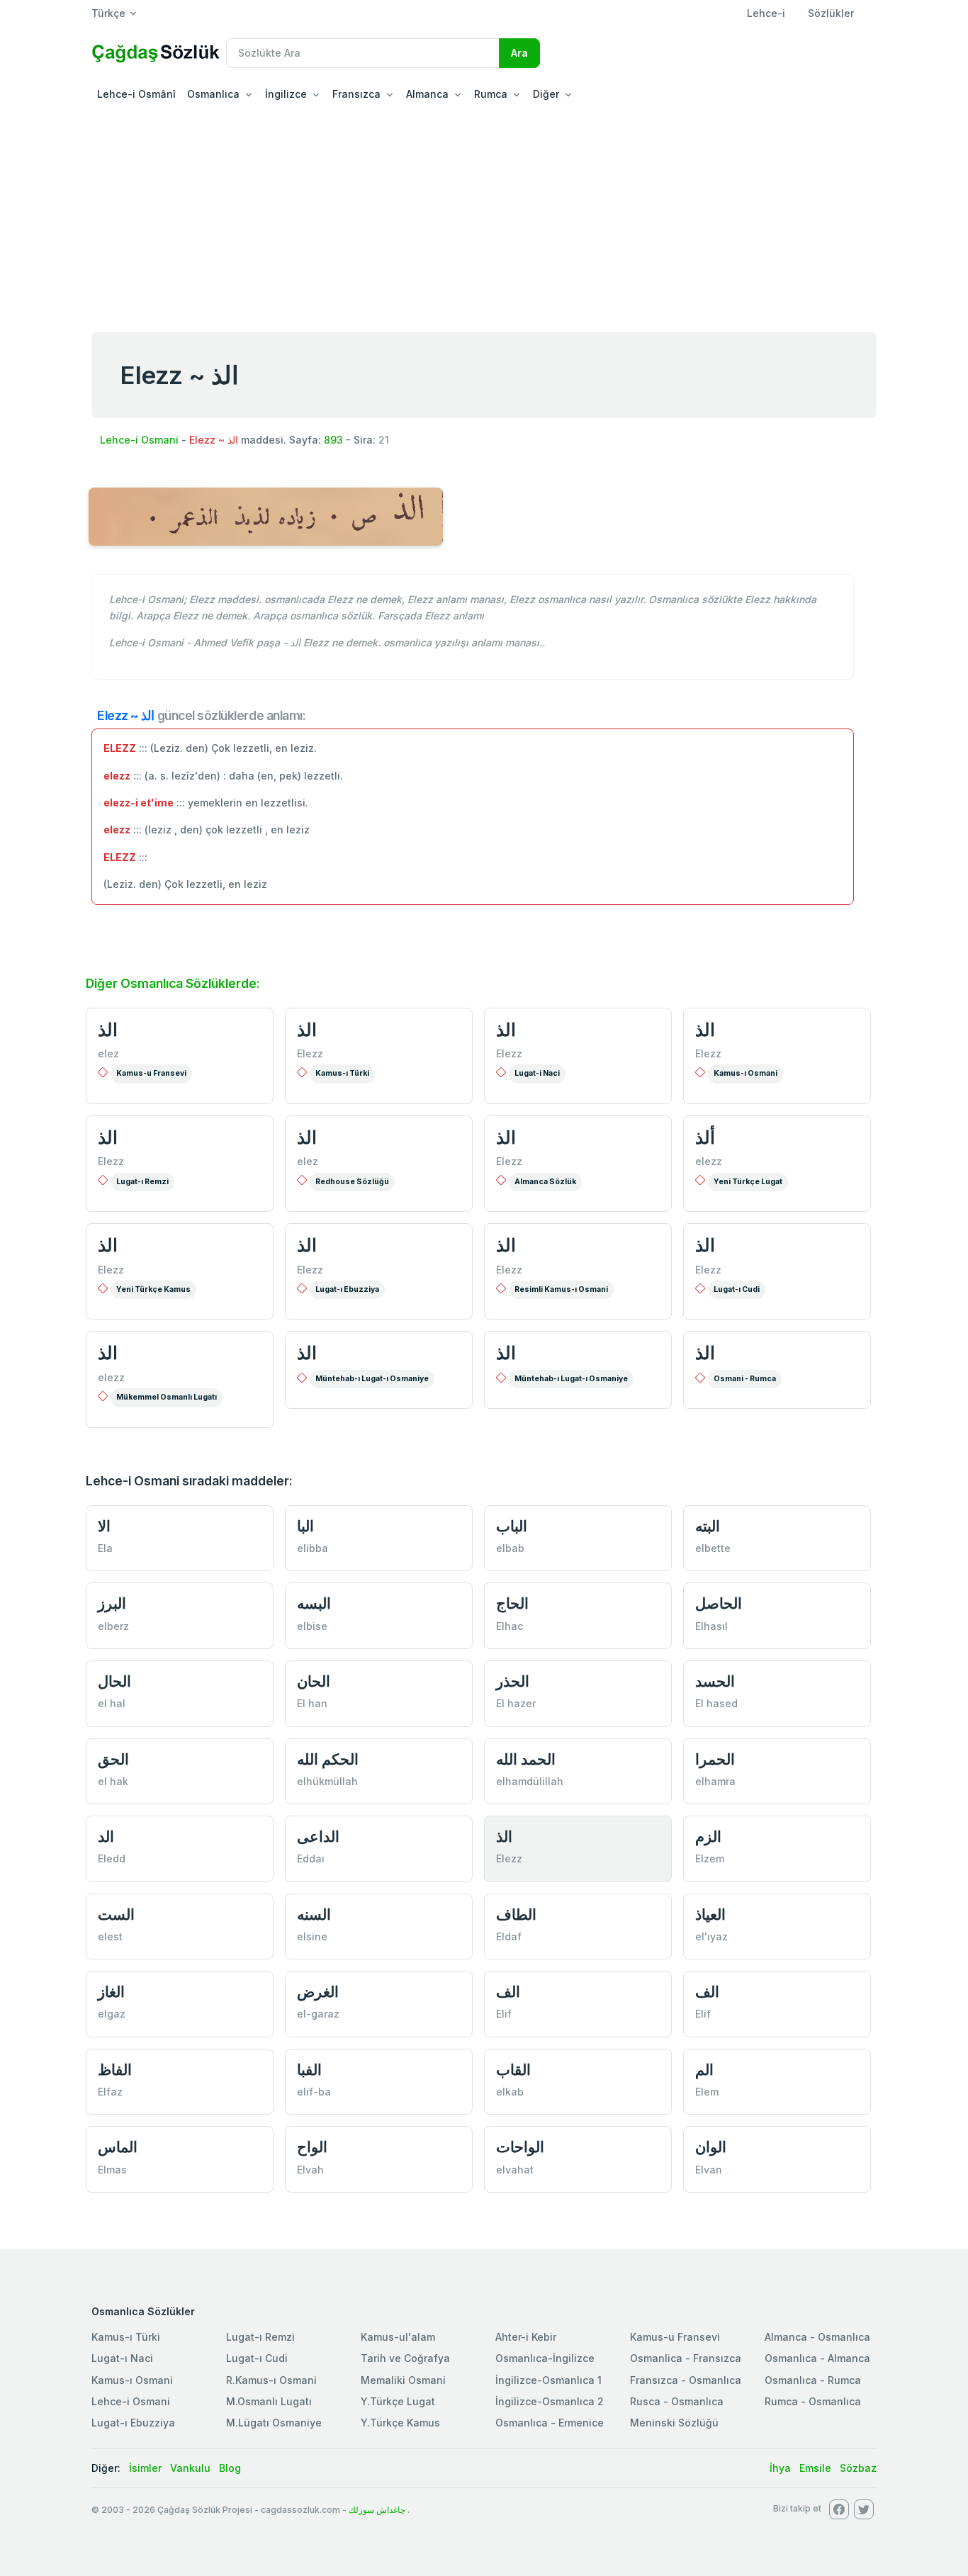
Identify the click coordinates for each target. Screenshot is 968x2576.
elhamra (715, 1781)
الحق (113, 1759)
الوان (711, 2147)
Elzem (710, 1858)
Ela (105, 1548)
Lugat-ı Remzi (142, 1182)
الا (104, 1526)
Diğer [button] (546, 94)
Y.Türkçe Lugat (398, 2401)
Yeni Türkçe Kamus (153, 1289)
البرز (112, 1603)
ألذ (705, 1137)
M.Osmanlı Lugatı (269, 2401)
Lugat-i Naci (537, 1073)
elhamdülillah (530, 1781)
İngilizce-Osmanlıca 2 (550, 2401)
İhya (780, 2468)
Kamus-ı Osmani (745, 1073)
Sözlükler (831, 13)
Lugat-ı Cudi (737, 1289)
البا (305, 1526)
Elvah (310, 2170)
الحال (114, 1681)
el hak (113, 1781)
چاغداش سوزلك (377, 2510)
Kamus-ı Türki (342, 1073)
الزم (708, 1837)
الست (116, 1914)
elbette (713, 1548)
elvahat (515, 2170)
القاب (513, 2070)
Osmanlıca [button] (213, 94)
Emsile (815, 2468)
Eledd (112, 1858)
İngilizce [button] (286, 94)
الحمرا (715, 1759)
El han (312, 1703)
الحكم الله (328, 1759)
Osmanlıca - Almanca (817, 2358)
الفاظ (115, 2070)
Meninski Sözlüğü (674, 2423)
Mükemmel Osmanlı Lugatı (167, 1397)
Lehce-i (766, 13)
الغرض (318, 1992)
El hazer (516, 1703)
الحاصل (719, 1603)
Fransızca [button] (356, 94)
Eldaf (509, 1936)
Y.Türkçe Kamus (400, 2423)
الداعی (318, 1837)
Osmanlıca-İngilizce (545, 2358)
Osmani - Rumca (745, 1379)
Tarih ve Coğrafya (405, 2358)
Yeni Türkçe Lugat (748, 1182)
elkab (510, 2092)
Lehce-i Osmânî (136, 94)
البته (708, 1526)
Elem (707, 2092)
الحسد (715, 1681)
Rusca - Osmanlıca (677, 2401)
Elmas (112, 2170)
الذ (108, 1030)
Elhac (510, 1626)
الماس (118, 2147)
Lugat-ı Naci (122, 2358)
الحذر (513, 1681)
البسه (314, 1603)
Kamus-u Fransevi (151, 1073)
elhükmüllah (327, 1781)
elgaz (112, 2014)
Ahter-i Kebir (526, 2337)
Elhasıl (711, 1626)
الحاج (512, 1603)
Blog (230, 2468)
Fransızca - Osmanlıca (686, 2380)
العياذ (710, 1914)
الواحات (520, 2147)
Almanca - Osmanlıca (817, 2337)
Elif (504, 2014)
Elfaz (110, 2092)
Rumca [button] (491, 94)
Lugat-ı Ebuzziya (347, 1289)
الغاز (111, 1992)
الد (106, 1837)
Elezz (310, 1053)
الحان (314, 1681)
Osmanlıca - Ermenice (550, 2423)
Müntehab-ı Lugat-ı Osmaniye (372, 1379)
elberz (113, 1626)
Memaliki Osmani (403, 2380)
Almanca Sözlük (545, 1182)
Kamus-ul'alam (398, 2337)
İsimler (145, 2468)
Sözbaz (858, 2468)
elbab (510, 1548)
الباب (512, 1526)
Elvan (709, 2170)
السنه (314, 1914)
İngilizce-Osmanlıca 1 (548, 2380)
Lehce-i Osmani (139, 440)
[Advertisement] (484, 215)
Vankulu (190, 2468)
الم (704, 2070)
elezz (709, 1161)
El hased (716, 1703)
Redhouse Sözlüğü (352, 1182)
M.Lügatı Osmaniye (274, 2423)
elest (110, 1936)
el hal (112, 1703)
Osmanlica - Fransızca (686, 2358)
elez (108, 1053)
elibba (313, 1548)
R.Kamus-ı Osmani (271, 2380)
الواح (312, 2147)
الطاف (516, 1914)
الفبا (309, 2070)
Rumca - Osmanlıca (813, 2401)
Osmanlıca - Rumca (813, 2380)
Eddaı (311, 1858)
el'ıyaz (711, 1936)
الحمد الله (526, 1759)
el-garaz (318, 2014)
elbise (312, 1626)
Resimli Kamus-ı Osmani (561, 1289)
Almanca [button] (427, 94)
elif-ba (314, 2092)
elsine (312, 1936)
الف (508, 1992)
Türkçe (108, 13)
